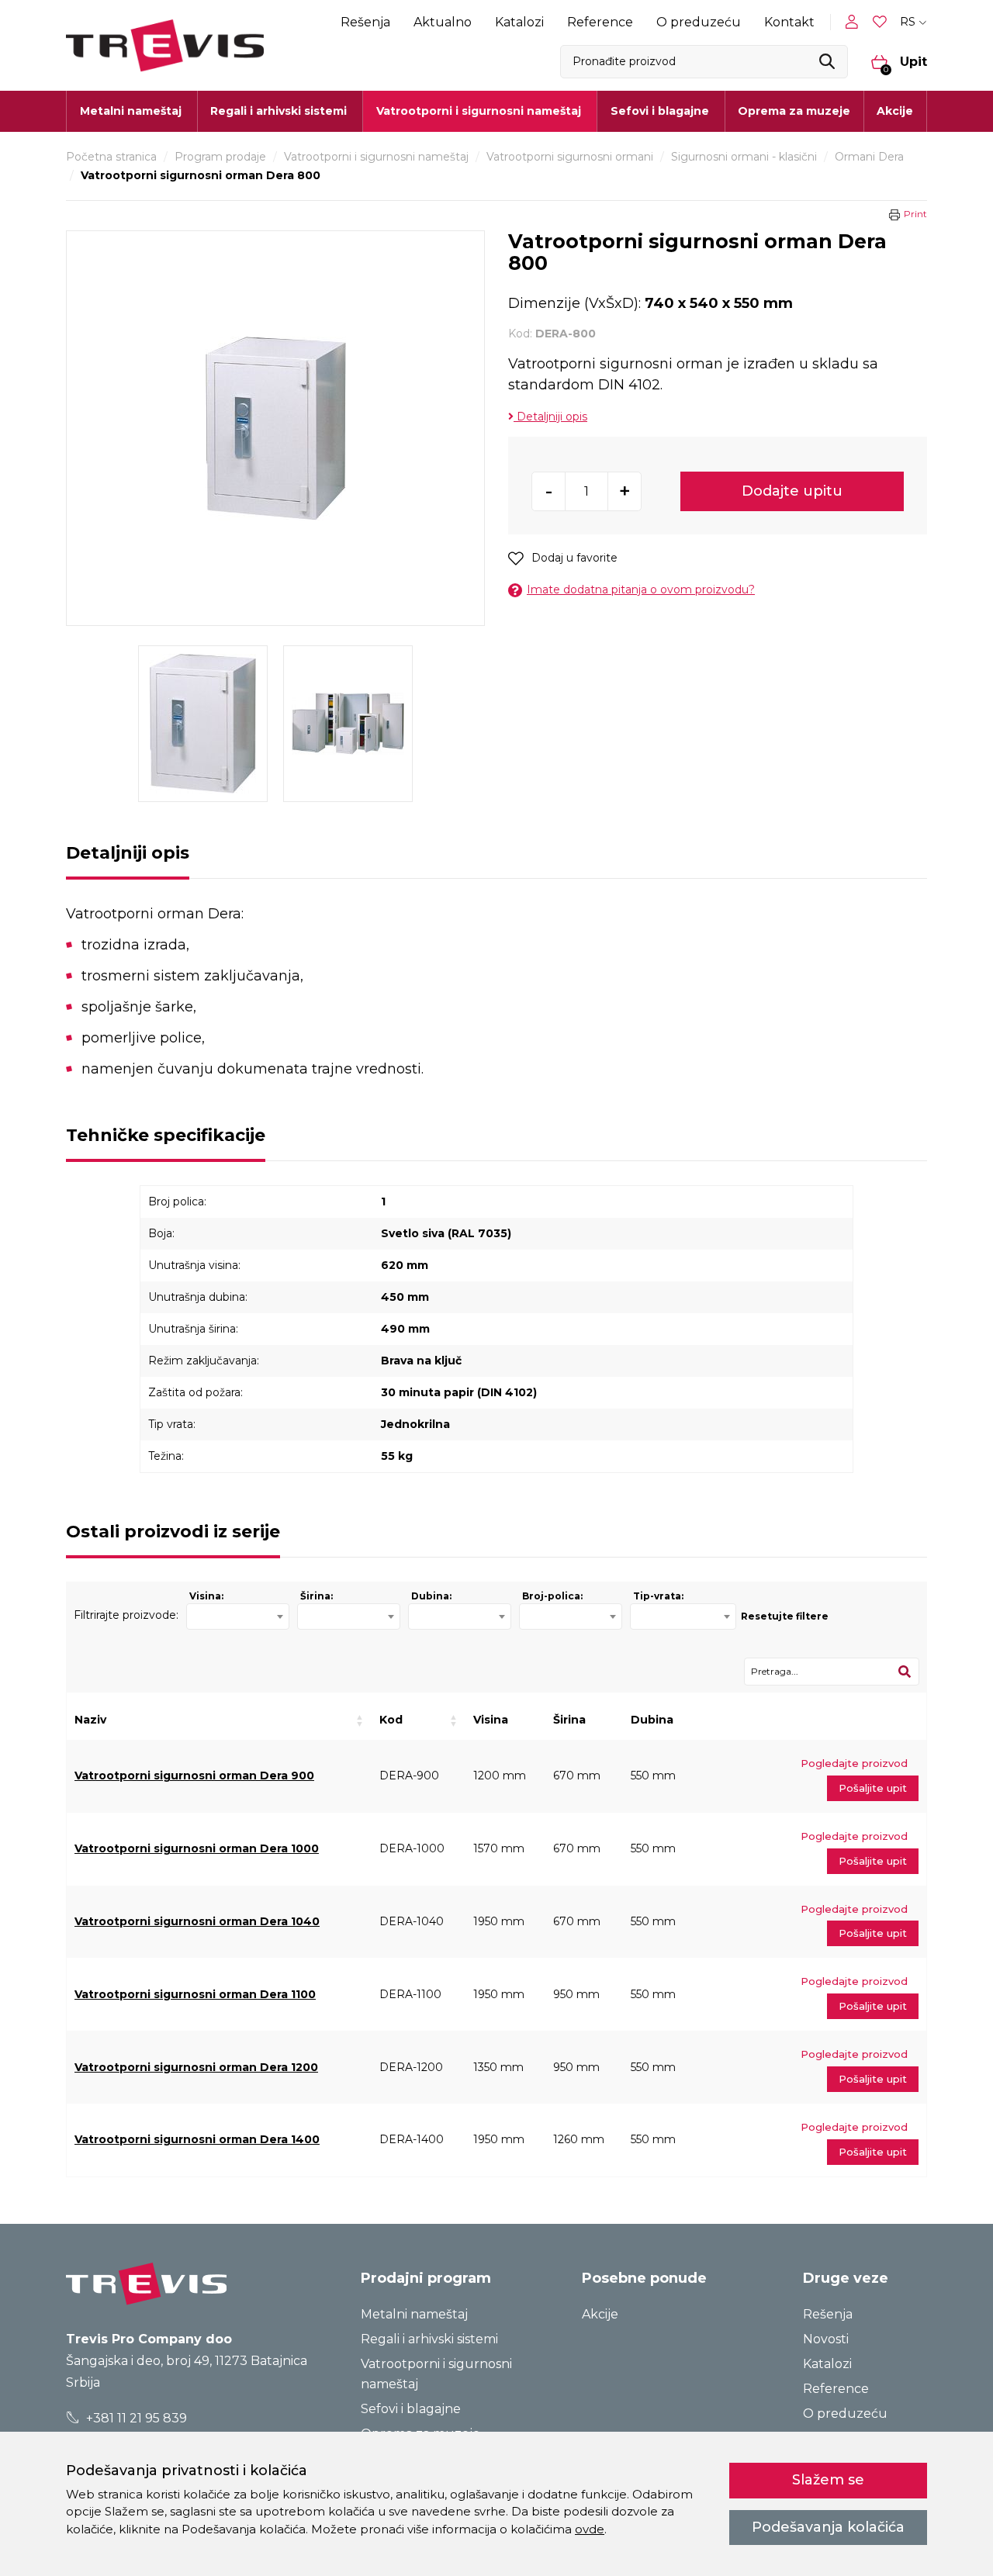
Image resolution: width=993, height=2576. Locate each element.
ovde (590, 2529)
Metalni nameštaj (414, 2314)
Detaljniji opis (550, 417)
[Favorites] (881, 22)
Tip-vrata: (658, 1596)
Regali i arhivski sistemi (429, 2339)
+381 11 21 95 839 (135, 2418)
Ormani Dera (869, 157)
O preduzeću (699, 22)
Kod (391, 1720)
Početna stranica (111, 157)
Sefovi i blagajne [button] (660, 111)
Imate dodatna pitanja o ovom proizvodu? (641, 590)
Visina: (206, 1596)
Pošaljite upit (873, 1788)
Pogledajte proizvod (854, 1763)
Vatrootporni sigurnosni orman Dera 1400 (197, 2139)
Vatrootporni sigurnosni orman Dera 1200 (196, 2067)
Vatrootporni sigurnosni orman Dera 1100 (195, 1994)
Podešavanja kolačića (828, 2527)
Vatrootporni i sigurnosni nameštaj (376, 157)
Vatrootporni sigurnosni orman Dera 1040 (197, 1921)
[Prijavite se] (855, 22)
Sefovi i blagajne (411, 2409)
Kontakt (789, 22)
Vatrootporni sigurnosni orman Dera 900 (194, 1776)
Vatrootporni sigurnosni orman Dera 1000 (197, 1848)
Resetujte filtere (785, 1616)
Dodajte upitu (792, 491)
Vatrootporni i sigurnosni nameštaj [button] (479, 111)
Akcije (895, 111)
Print (915, 214)
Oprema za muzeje (794, 111)
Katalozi (519, 22)
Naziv (90, 1720)
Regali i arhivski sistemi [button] (279, 111)
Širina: (317, 1596)
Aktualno (443, 22)
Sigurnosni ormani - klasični (744, 157)
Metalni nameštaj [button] (131, 111)
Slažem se (828, 2480)
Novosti (826, 2339)
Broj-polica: (552, 1596)
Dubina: (431, 1596)
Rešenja (365, 22)
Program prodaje (220, 157)
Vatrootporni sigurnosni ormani (570, 157)
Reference (600, 22)
